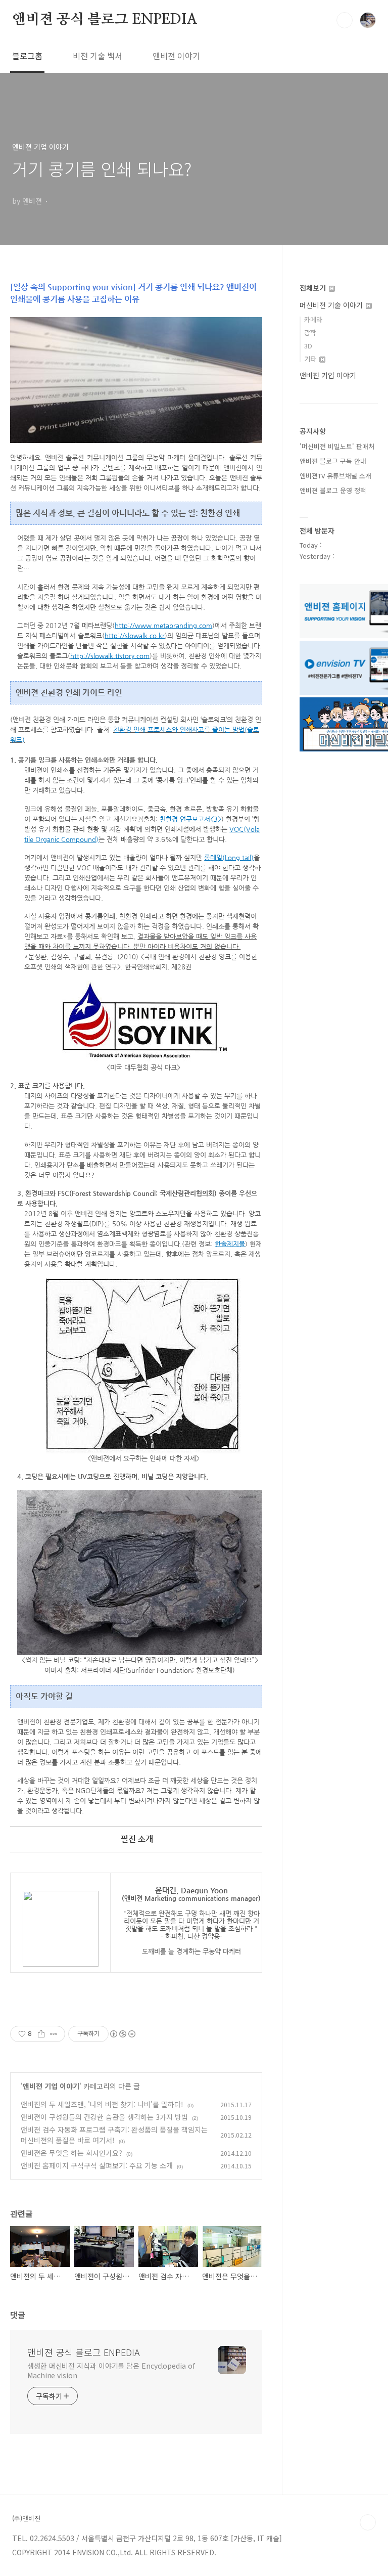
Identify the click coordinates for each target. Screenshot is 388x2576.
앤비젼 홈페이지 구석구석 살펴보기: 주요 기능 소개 (97, 2165)
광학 (310, 332)
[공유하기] (41, 2034)
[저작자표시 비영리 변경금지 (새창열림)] (122, 2034)
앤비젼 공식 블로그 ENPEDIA (105, 20)
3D (308, 346)
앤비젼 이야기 (176, 56)
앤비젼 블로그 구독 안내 (333, 461)
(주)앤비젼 (26, 2518)
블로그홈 (27, 56)
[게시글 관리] (54, 2034)
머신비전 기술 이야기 (332, 305)
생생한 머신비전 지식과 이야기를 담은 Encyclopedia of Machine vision (111, 2370)
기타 (311, 359)
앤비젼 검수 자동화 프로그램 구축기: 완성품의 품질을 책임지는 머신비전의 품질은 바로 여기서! (114, 2135)
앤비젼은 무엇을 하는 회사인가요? (71, 2153)
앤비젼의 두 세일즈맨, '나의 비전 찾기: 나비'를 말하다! (102, 2104)
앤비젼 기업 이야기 (51, 2086)
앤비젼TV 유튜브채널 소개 (335, 476)
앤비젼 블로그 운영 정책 (333, 490)
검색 (345, 20)
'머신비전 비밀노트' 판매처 (337, 446)
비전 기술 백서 (98, 56)
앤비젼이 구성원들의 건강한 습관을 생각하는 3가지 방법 (104, 2117)
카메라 (313, 319)
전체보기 (314, 288)
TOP (368, 2522)
